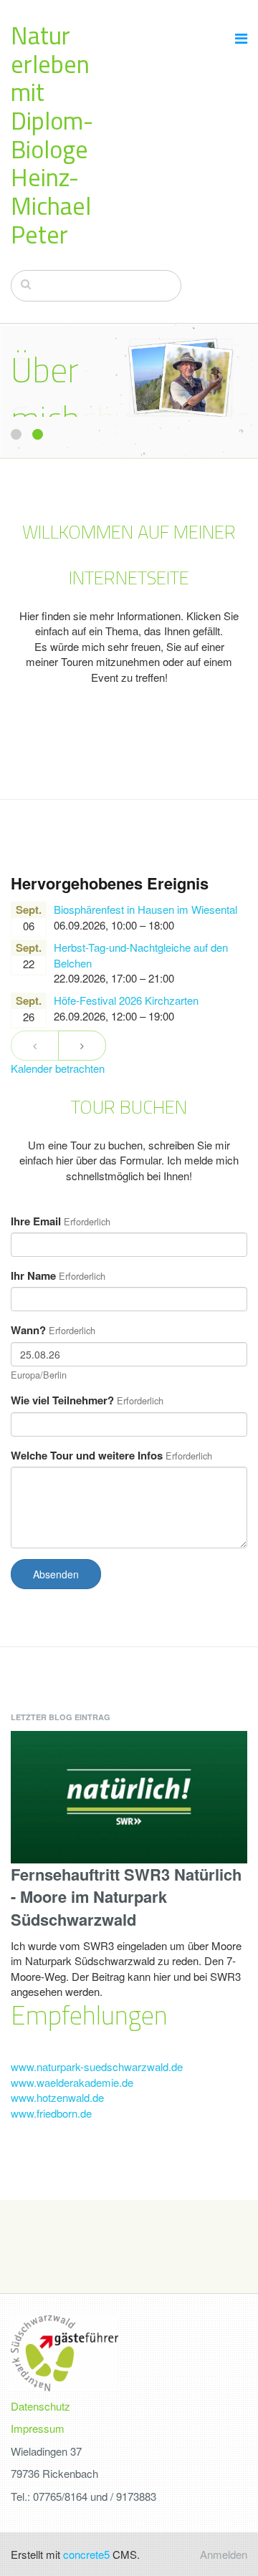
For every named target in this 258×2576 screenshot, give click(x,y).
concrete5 (86, 2554)
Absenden (56, 1574)
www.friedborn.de (51, 2113)
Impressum (38, 2428)
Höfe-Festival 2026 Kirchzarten (126, 1000)
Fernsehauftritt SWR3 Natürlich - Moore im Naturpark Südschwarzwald (126, 1897)
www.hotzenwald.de (57, 2097)
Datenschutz (40, 2406)
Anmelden (224, 2554)
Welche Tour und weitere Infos (87, 1456)
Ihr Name (33, 1276)
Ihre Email (36, 1221)
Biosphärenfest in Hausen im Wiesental (145, 909)
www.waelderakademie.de (72, 2082)
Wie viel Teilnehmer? (62, 1400)
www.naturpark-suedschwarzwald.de (97, 2066)
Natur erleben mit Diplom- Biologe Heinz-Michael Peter (52, 135)
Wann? (28, 1330)
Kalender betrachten (58, 1068)
